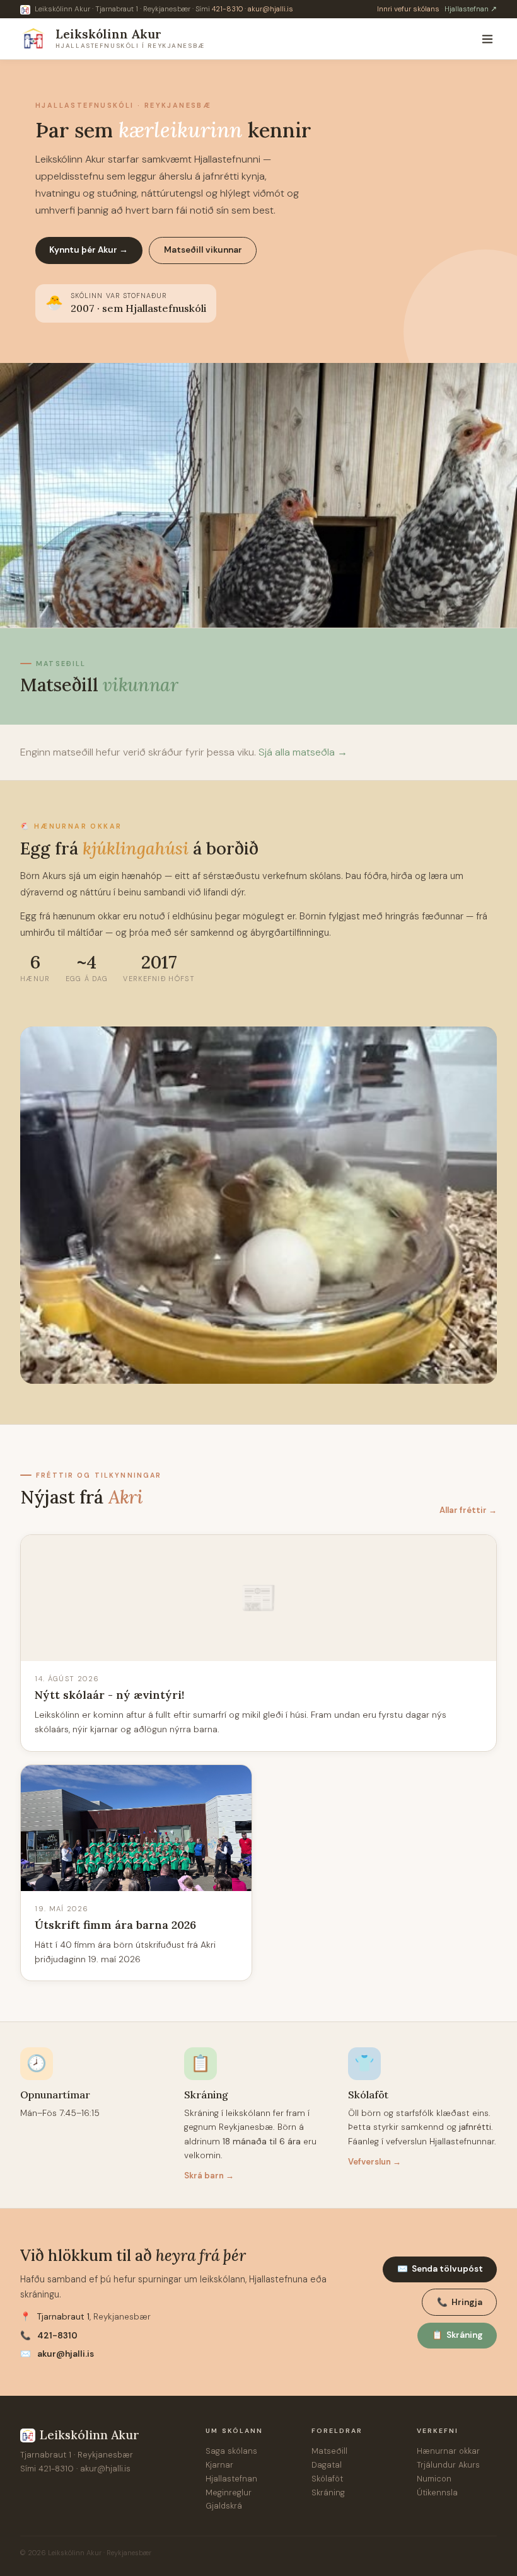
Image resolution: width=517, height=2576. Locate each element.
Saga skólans (231, 2451)
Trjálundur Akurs (448, 2465)
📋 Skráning (457, 2335)
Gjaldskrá (224, 2506)
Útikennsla (437, 2493)
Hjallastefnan (231, 2479)
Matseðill (329, 2451)
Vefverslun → (375, 2162)
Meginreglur (229, 2493)
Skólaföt (327, 2479)
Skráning (328, 2493)
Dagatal (327, 2465)
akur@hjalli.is (270, 9)
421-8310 (227, 9)
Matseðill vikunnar (203, 250)
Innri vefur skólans (408, 9)
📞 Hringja (460, 2302)
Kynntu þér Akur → (89, 250)
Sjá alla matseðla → (303, 752)
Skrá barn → (209, 2176)
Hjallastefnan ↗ (471, 9)
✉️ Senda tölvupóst (440, 2269)
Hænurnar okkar (448, 2451)
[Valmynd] (487, 39)
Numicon (434, 2479)
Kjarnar (219, 2465)
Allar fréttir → (468, 1510)
